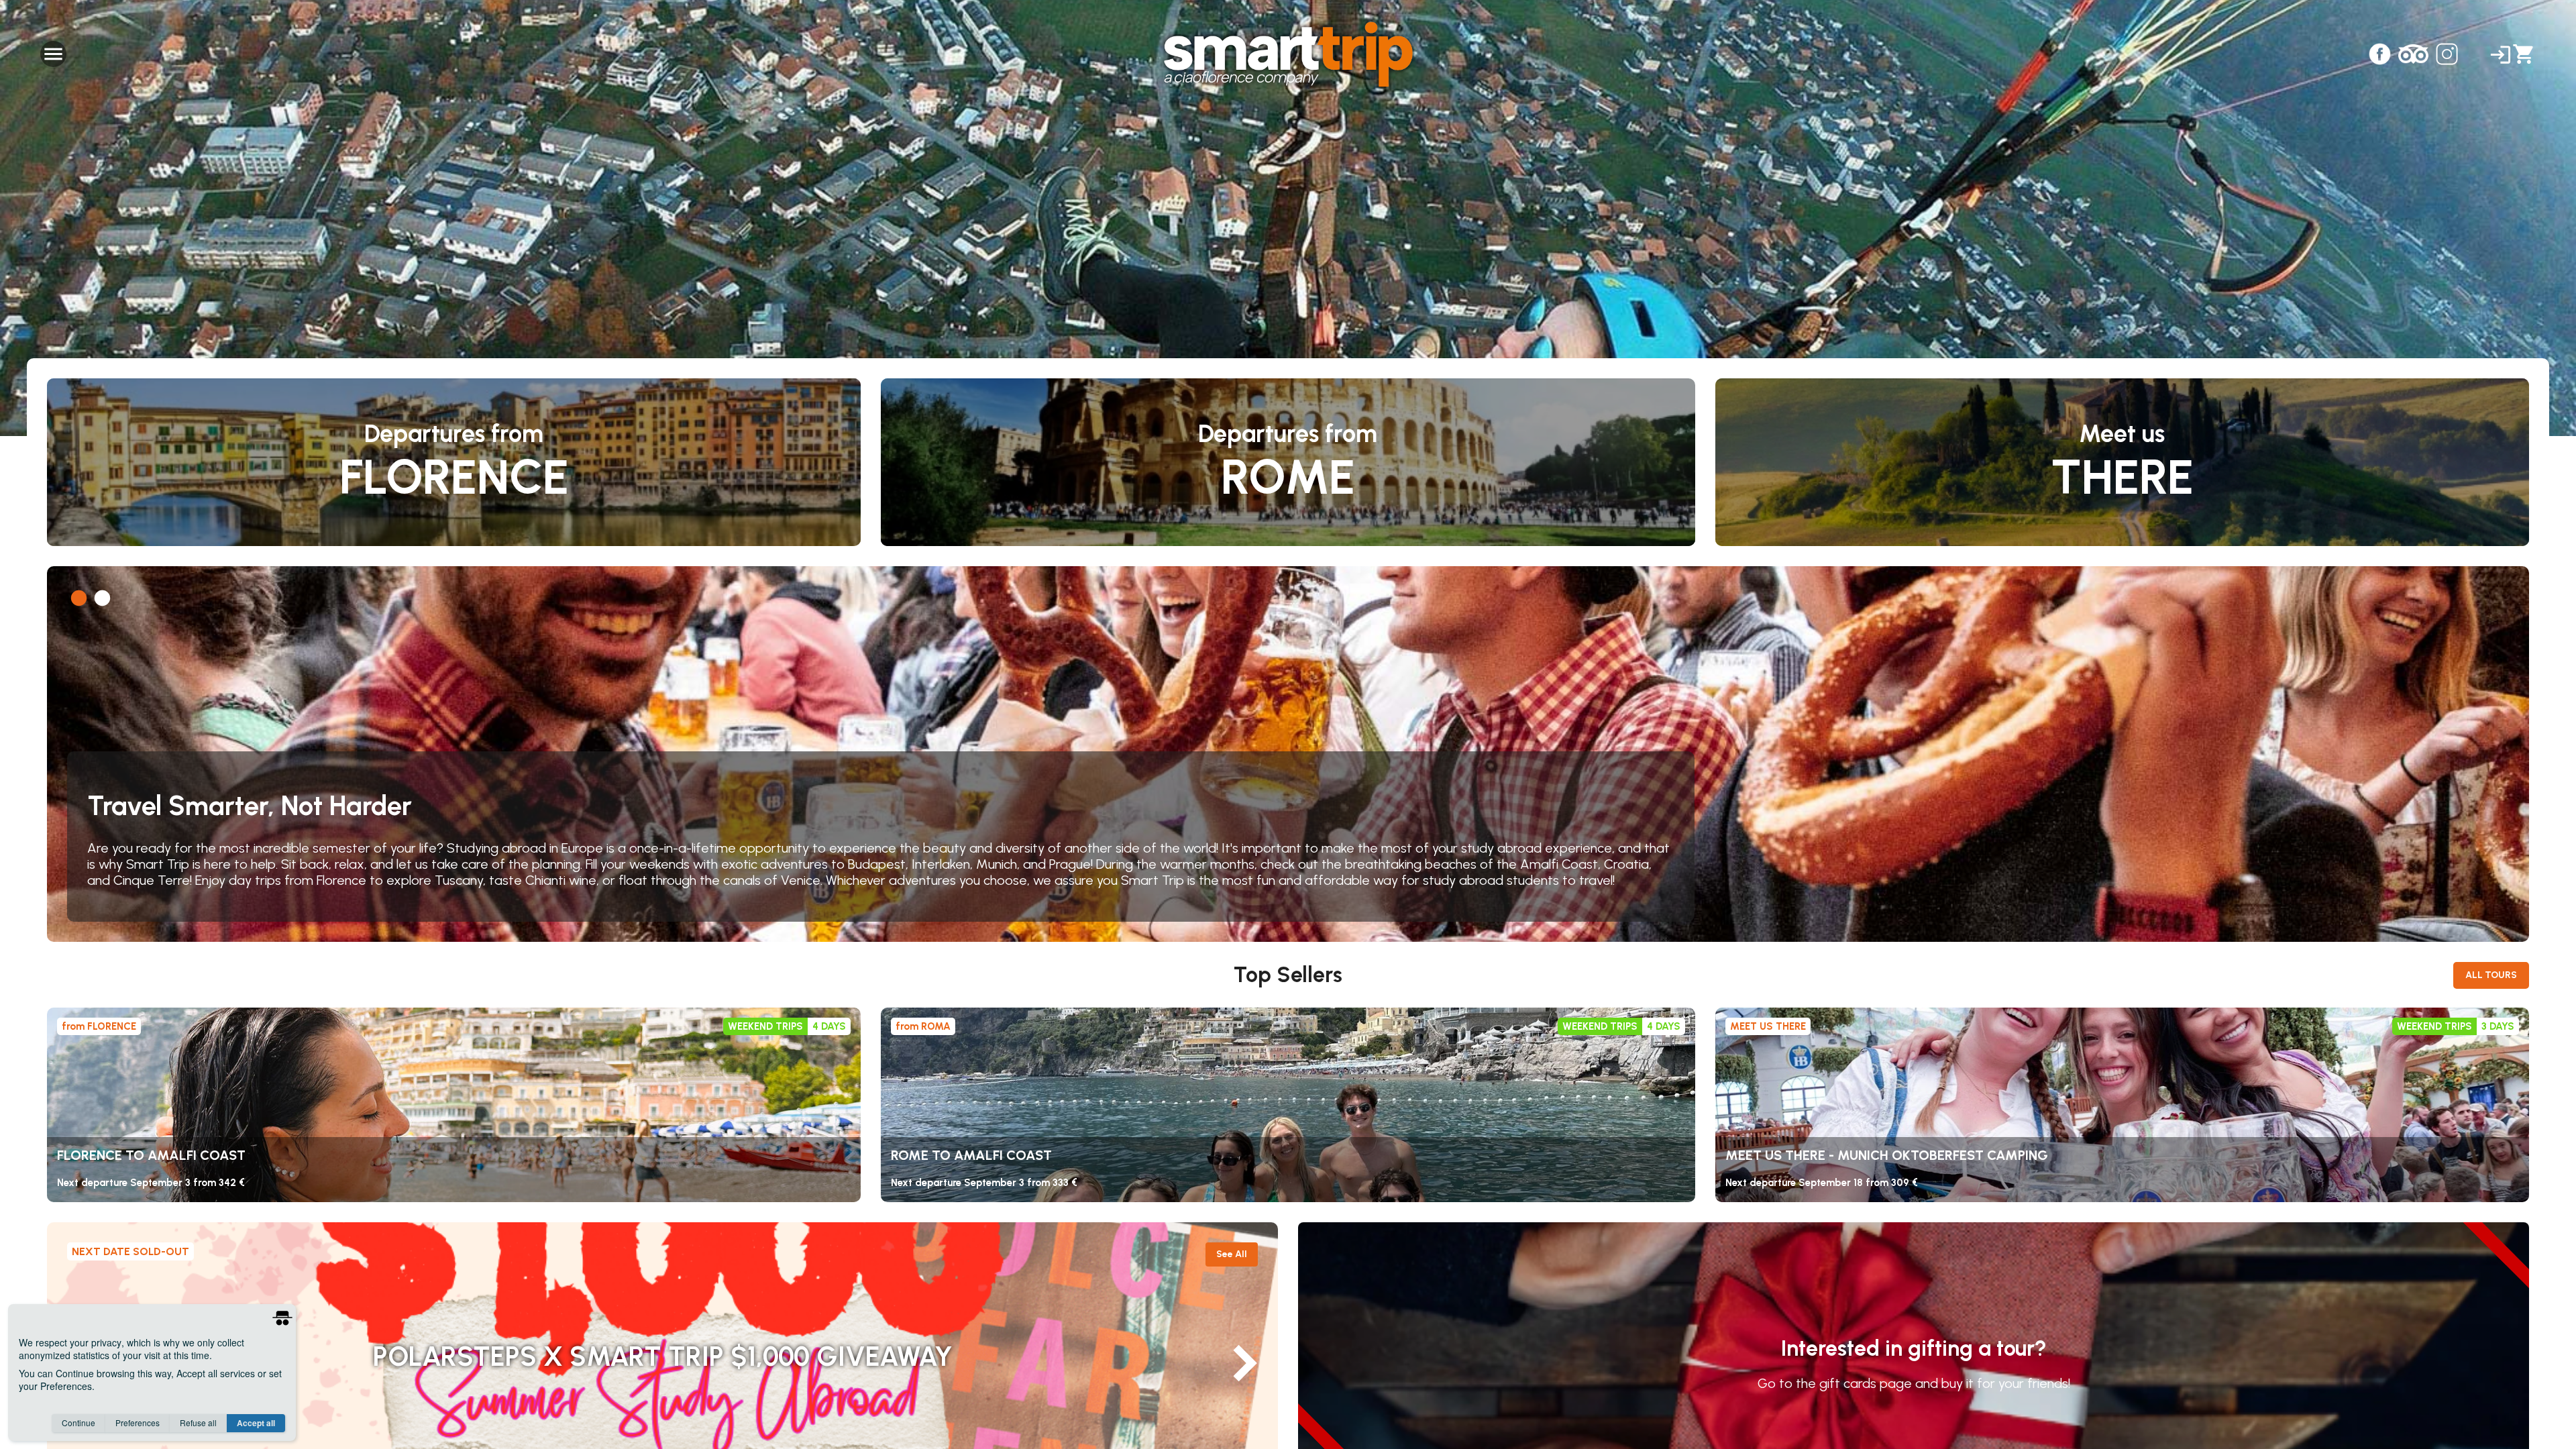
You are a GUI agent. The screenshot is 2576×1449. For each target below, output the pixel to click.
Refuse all (198, 1423)
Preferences (138, 1423)
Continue (78, 1423)
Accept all (256, 1423)
